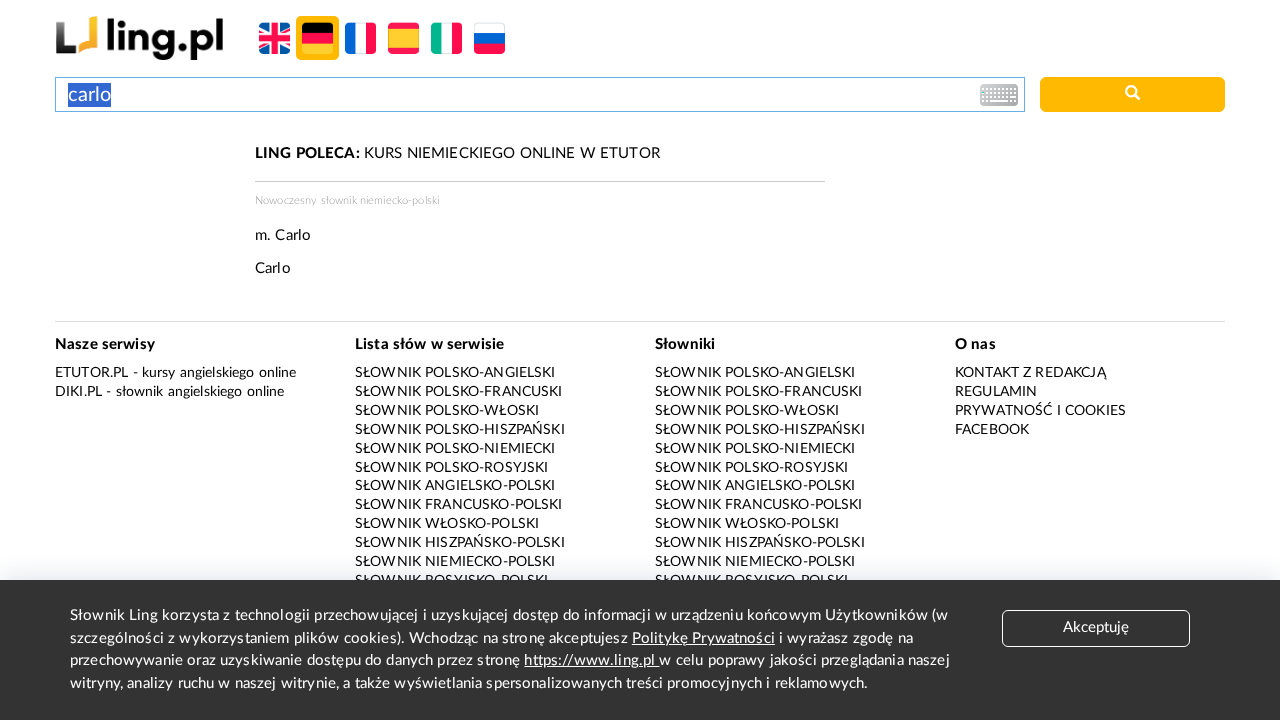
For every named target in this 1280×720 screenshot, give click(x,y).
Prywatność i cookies (1040, 411)
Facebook (992, 430)
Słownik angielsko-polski (455, 486)
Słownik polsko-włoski (447, 411)
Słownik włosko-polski (447, 524)
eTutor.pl (91, 373)
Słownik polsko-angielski (455, 373)
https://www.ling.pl (591, 660)
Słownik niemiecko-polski (455, 562)
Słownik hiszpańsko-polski (460, 543)
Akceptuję (1096, 627)
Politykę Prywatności (703, 638)
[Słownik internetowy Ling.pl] (139, 37)
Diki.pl (78, 392)
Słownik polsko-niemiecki (455, 449)
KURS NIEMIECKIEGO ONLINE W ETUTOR (457, 153)
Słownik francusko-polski (459, 505)
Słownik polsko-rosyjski (451, 468)
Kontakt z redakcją (1030, 373)
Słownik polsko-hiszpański (460, 430)
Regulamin (996, 392)
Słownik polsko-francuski (459, 392)
